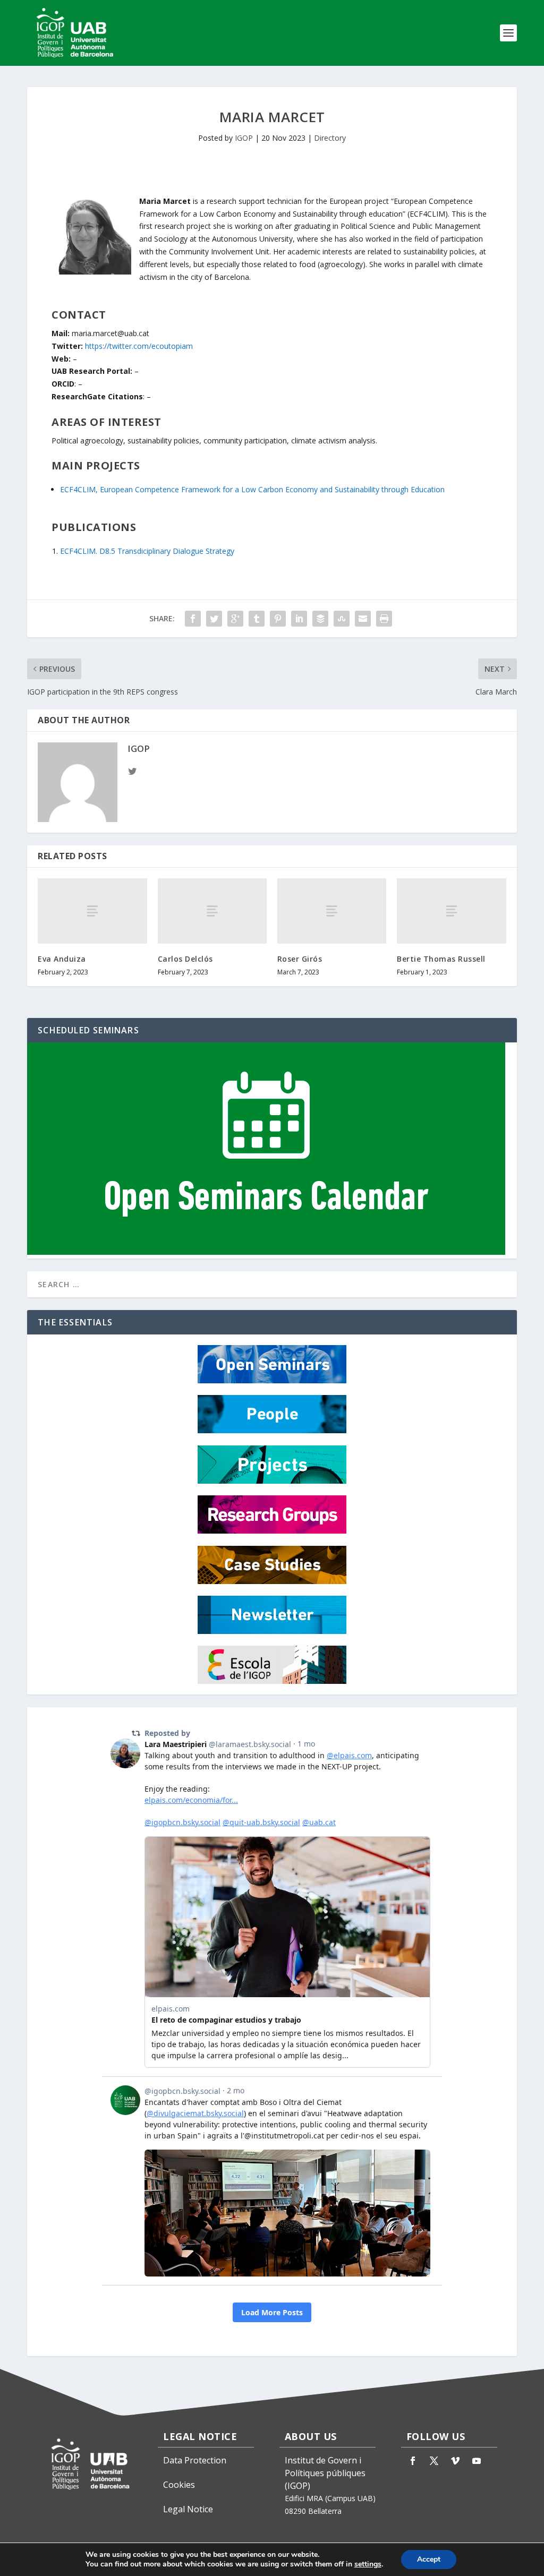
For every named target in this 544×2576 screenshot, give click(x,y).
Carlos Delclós (185, 959)
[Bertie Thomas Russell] (451, 911)
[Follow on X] (434, 2461)
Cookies (179, 2485)
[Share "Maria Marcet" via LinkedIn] (299, 619)
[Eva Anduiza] (92, 911)
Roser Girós (300, 959)
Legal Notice (188, 2509)
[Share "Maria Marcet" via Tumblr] (257, 619)
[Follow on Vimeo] (455, 2461)
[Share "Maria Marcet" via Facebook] (193, 619)
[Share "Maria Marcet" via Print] (384, 619)
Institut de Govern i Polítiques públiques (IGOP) (325, 2473)
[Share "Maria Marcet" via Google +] (235, 619)
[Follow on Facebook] (413, 2461)
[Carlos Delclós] (212, 911)
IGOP (244, 138)
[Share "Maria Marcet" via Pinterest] (278, 619)
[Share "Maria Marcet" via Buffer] (320, 619)
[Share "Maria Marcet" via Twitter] (214, 619)
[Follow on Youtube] (477, 2461)
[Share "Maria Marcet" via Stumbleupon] (342, 619)
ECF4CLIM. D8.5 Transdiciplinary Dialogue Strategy (147, 551)
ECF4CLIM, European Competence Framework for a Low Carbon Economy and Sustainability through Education (252, 489)
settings (368, 2564)
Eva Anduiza (62, 959)
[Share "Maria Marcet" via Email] (363, 619)
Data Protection (195, 2460)
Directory (330, 138)
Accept (429, 2559)
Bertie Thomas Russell (441, 959)
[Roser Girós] (332, 911)
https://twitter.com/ (139, 346)
